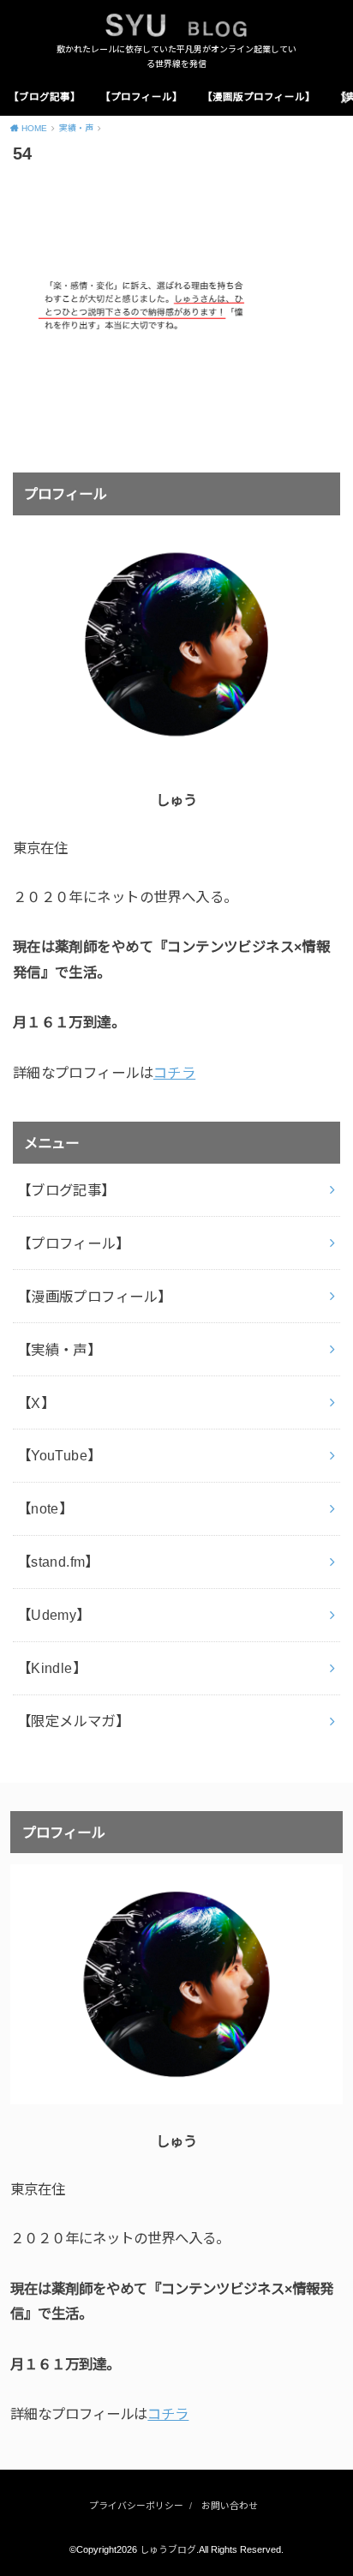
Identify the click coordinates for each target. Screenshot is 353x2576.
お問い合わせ (230, 2506)
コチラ (174, 1073)
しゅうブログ (168, 2549)
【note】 (45, 1508)
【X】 (36, 1403)
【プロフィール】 (141, 97)
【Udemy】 (54, 1615)
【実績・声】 (59, 1350)
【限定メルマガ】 (73, 1721)
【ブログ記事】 (45, 97)
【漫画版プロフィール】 (259, 97)
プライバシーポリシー (136, 2506)
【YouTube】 (60, 1455)
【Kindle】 (52, 1668)
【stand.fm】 (58, 1562)
